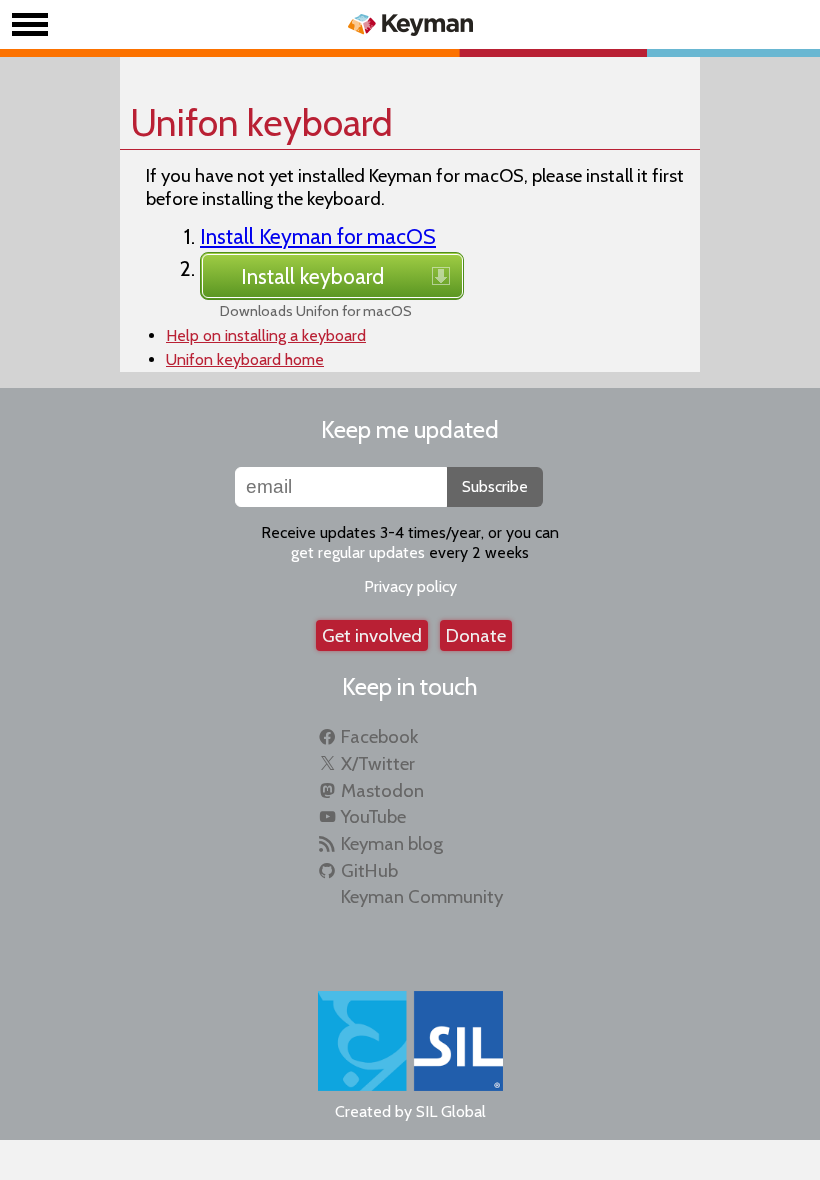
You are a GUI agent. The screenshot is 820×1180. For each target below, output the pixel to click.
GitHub (369, 870)
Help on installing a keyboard (266, 335)
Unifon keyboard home (245, 359)
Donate (476, 635)
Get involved (372, 635)
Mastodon (382, 790)
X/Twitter (378, 763)
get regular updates (358, 552)
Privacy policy (410, 586)
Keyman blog (392, 843)
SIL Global (451, 1111)
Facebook (379, 736)
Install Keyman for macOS (318, 236)
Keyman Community (422, 896)
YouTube (373, 816)
